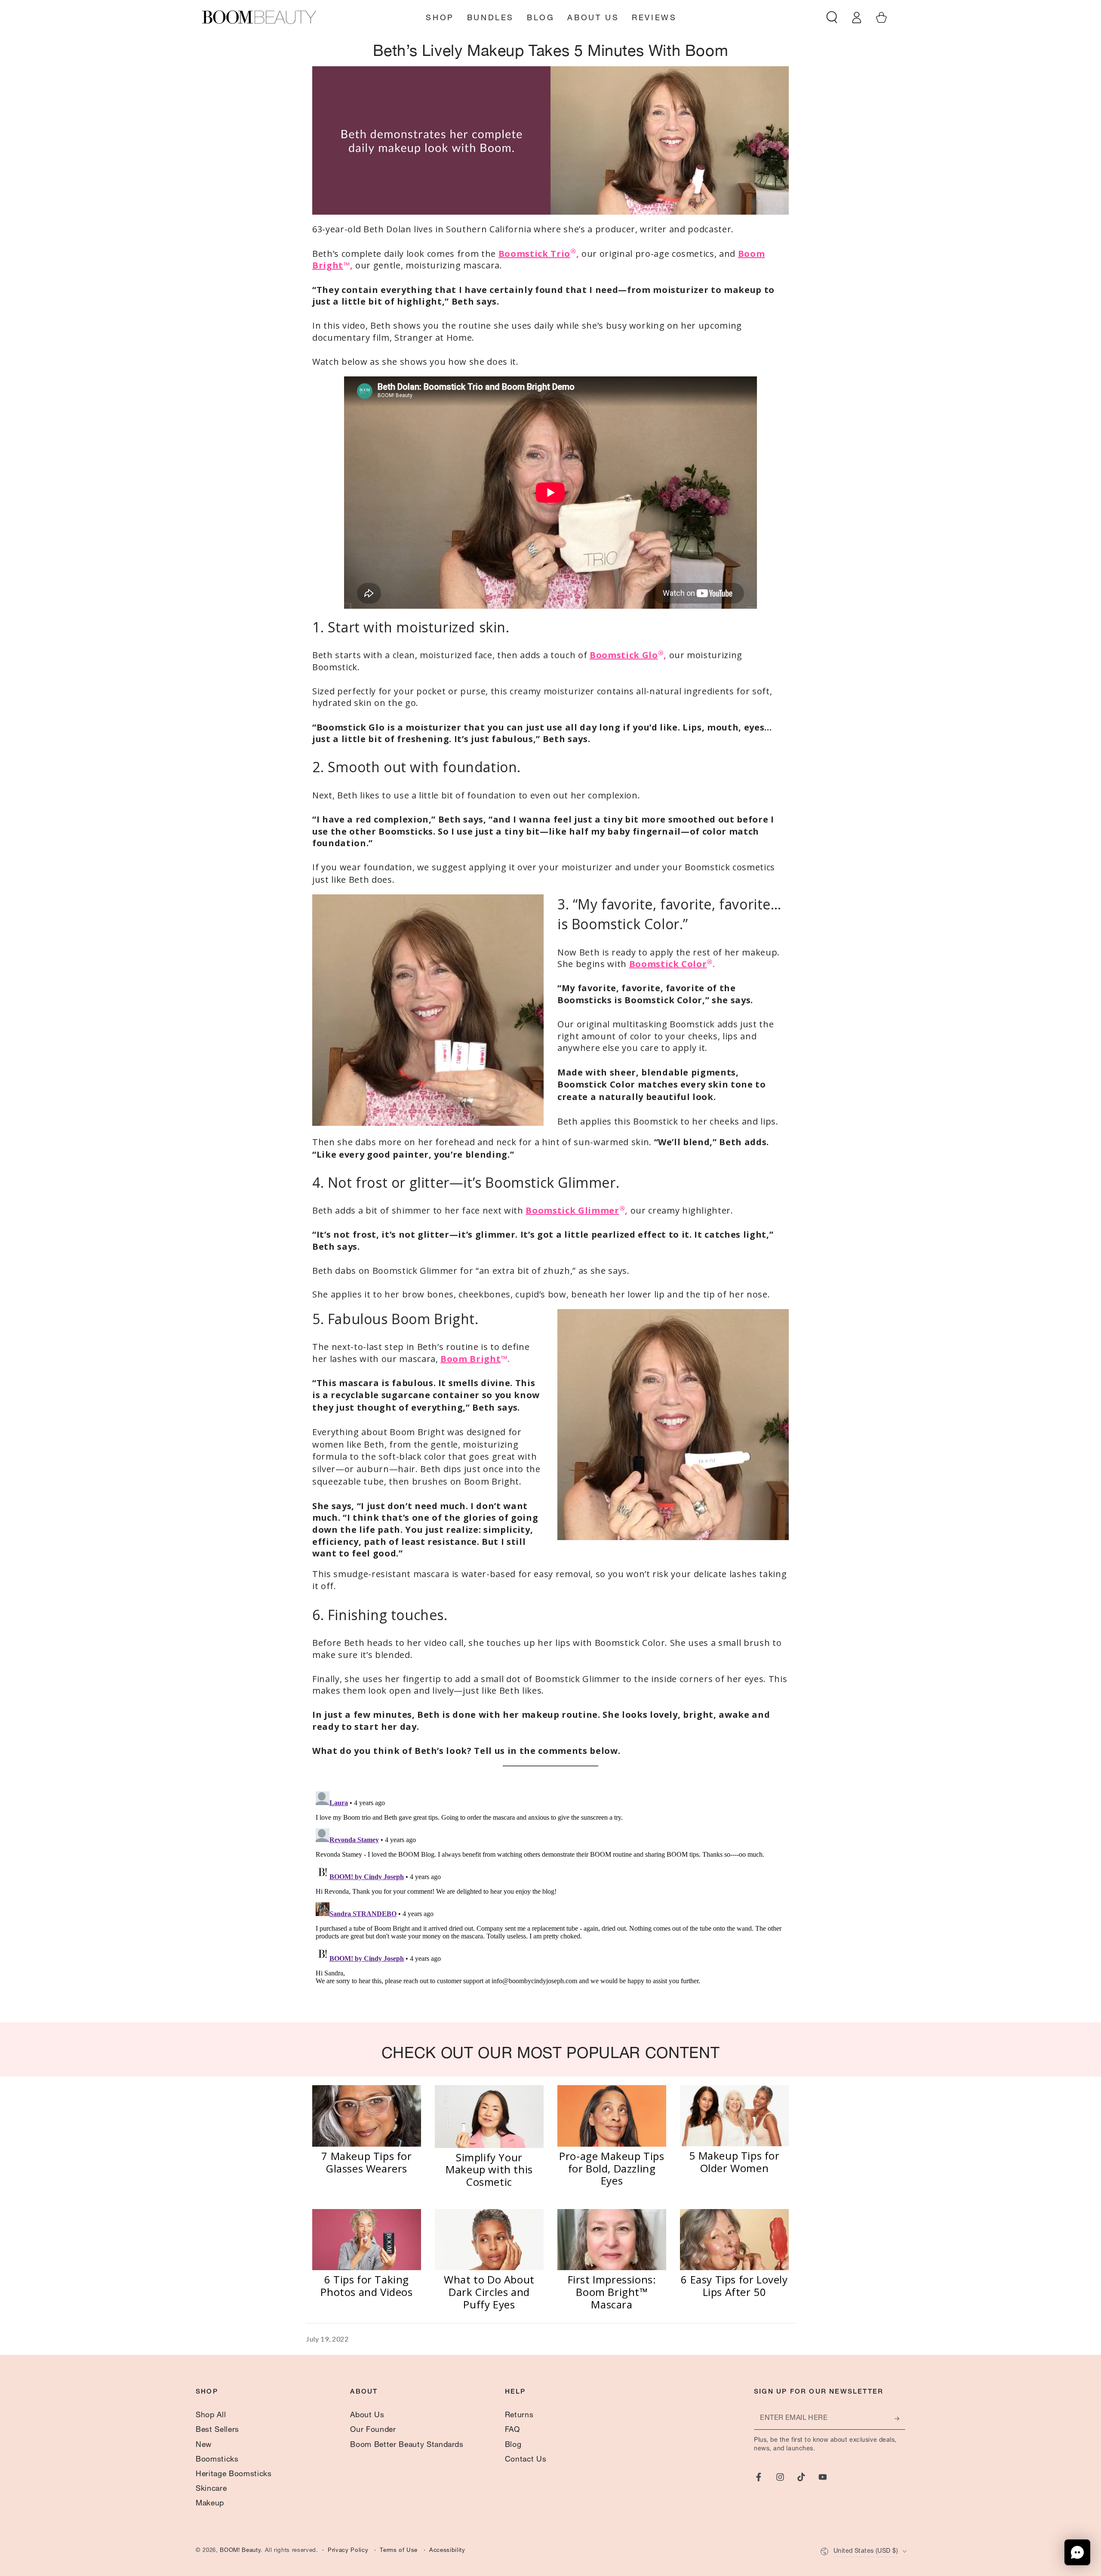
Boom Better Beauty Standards (407, 2445)
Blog (513, 2445)
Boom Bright (471, 1359)
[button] (832, 17)
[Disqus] (550, 1895)
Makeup (210, 2504)
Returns (519, 2416)
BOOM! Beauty (240, 2551)
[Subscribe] (900, 2419)
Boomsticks (217, 2460)
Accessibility (447, 2551)
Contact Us (526, 2460)
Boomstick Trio (534, 254)
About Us (367, 2416)
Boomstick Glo (624, 655)
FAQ (512, 2430)
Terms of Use (399, 2551)
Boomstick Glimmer (572, 1210)
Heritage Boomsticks (234, 2474)
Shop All (211, 2416)
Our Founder (373, 2430)
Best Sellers (217, 2430)
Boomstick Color (668, 964)
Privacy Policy (348, 2551)
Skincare (211, 2489)
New (204, 2445)
